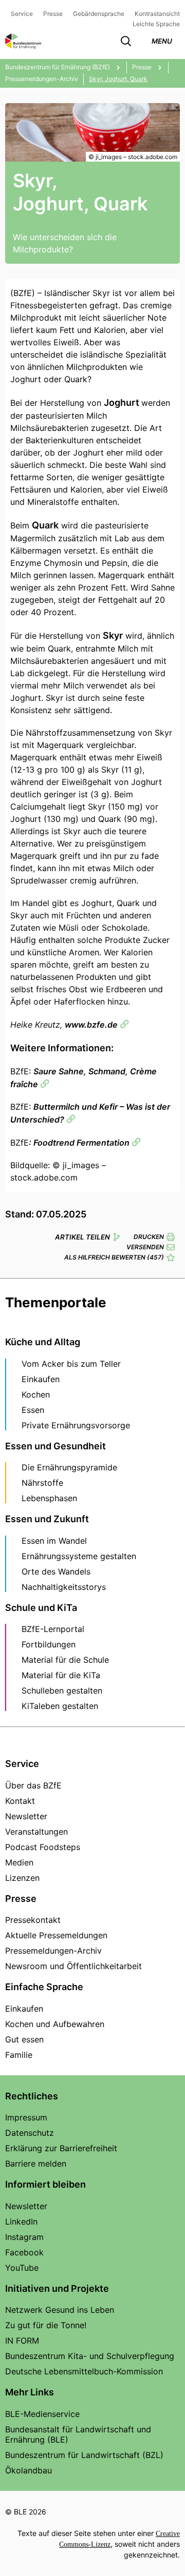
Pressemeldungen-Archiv (53, 1951)
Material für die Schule (65, 1660)
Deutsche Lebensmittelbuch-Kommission (84, 2371)
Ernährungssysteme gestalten (79, 1556)
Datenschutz (30, 2133)
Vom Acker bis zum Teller (71, 1364)
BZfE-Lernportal (53, 1629)
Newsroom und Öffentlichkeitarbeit (73, 1966)
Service (22, 14)
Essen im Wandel (54, 1541)
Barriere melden (36, 2164)
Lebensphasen (49, 1498)
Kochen (36, 1394)
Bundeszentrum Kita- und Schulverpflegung (90, 2356)
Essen (33, 1410)
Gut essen (24, 2039)
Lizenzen (22, 1878)
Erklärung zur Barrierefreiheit (61, 2148)
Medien (19, 1862)
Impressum (26, 2117)
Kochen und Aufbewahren (55, 2024)
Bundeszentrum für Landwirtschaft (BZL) (84, 2455)
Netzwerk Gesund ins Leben (60, 2310)
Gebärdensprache (99, 14)
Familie (19, 2055)
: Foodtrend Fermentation (79, 1143)
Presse (53, 14)
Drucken (149, 1237)
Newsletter (26, 1816)
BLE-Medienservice (42, 2414)
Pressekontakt (33, 1920)
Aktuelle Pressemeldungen (56, 1935)
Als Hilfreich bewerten (114, 1257)
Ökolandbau (29, 2470)
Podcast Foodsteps (43, 1847)
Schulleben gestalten (62, 1690)
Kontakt (20, 1801)
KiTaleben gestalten (60, 1706)
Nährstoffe (42, 1483)
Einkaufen (41, 1379)
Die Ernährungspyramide (69, 1467)
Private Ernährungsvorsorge (76, 1425)
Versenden (145, 1247)
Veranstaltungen (36, 1832)
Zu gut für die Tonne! (46, 2325)
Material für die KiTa (61, 1675)
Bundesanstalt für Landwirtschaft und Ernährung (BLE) (78, 2434)
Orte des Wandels (56, 1571)
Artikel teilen (82, 1237)
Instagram (24, 2237)
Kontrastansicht (157, 14)
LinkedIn (21, 2221)
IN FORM (22, 2341)
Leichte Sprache (156, 24)
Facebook (24, 2252)
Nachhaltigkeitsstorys (64, 1587)
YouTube (22, 2268)
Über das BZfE (33, 1785)
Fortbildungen (49, 1644)
